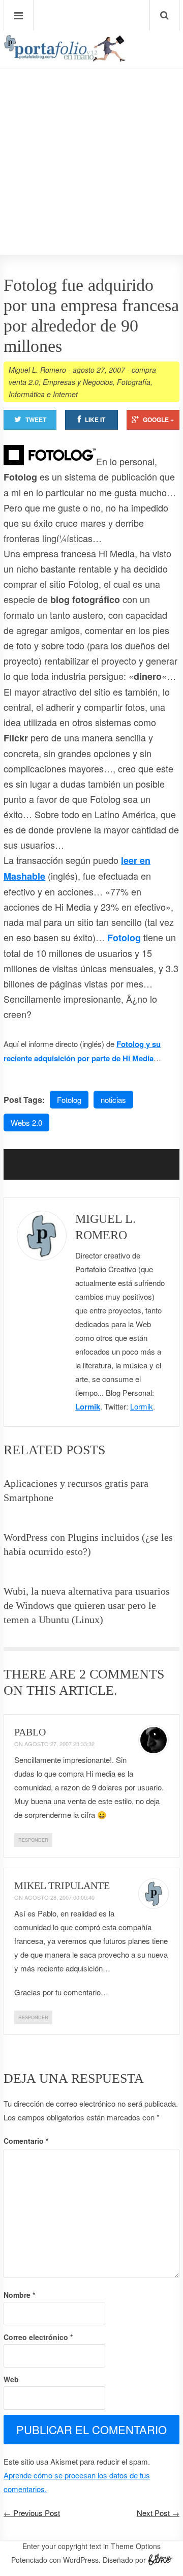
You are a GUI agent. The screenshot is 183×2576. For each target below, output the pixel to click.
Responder (33, 1840)
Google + (158, 420)
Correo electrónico (38, 2337)
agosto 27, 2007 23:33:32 (59, 1744)
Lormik (88, 1406)
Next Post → (158, 2513)
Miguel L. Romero (37, 370)
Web (11, 2379)
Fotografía (134, 382)
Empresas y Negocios (78, 382)
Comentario (26, 2141)
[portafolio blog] (65, 58)
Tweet (36, 420)
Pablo (30, 1732)
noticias (113, 1100)
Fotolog (124, 938)
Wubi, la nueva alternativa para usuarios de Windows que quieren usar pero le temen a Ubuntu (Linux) (87, 1605)
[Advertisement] (91, 133)
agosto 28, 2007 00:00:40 (59, 1897)
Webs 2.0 (26, 1122)
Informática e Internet (43, 394)
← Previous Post (32, 2513)
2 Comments (122, 1674)
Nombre (19, 2295)
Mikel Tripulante (62, 1885)
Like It (95, 420)
